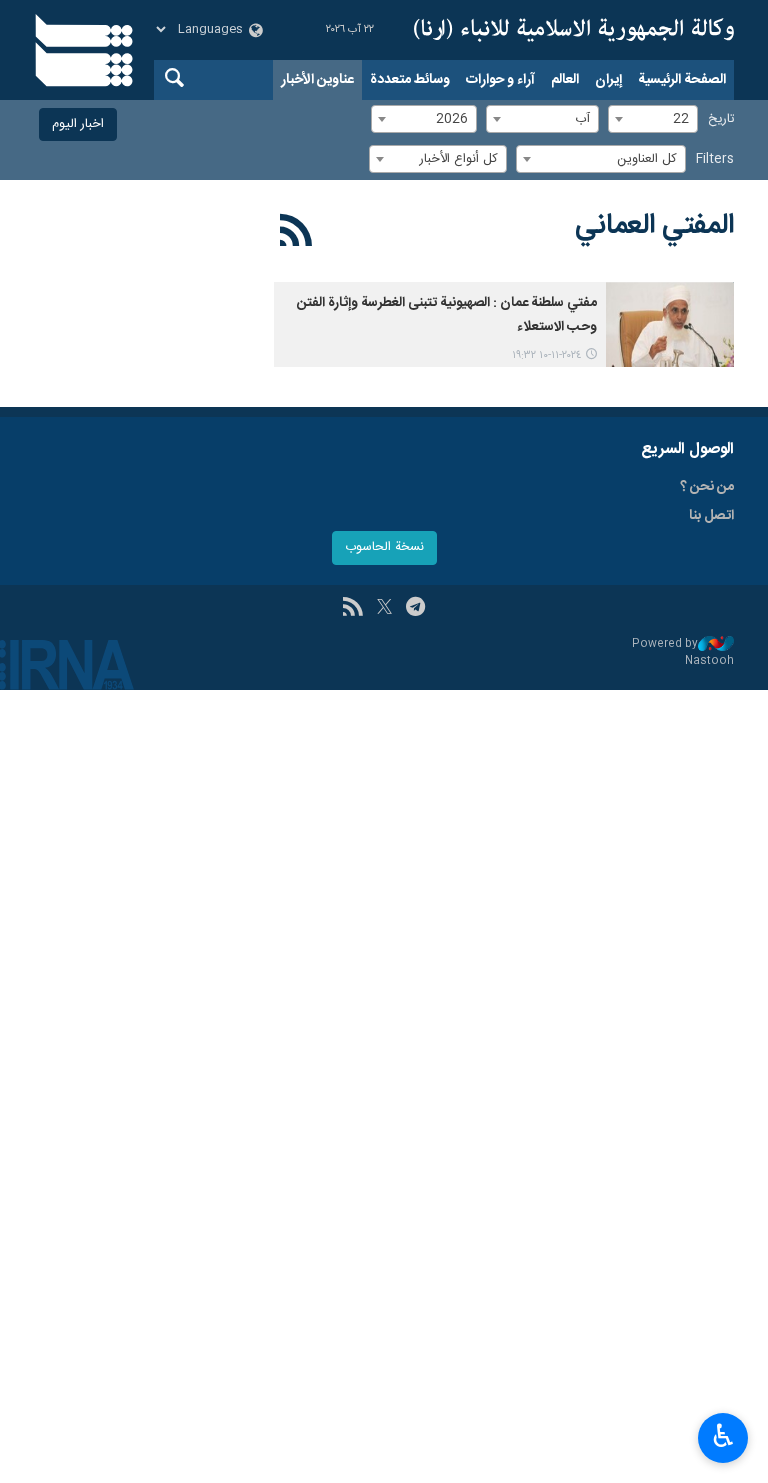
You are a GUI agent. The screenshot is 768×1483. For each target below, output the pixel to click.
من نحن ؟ (707, 487)
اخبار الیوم (78, 124)
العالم (565, 80)
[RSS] (296, 234)
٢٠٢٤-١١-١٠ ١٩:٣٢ (546, 355)
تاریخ (721, 119)
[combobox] (653, 119)
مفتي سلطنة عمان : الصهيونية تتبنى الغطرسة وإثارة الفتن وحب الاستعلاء (447, 315)
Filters (715, 159)
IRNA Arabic (574, 30)
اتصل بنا (711, 516)
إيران (608, 80)
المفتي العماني (654, 226)
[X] (384, 609)
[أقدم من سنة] (670, 324)
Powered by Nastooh (683, 652)
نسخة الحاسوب (384, 547)
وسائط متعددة (410, 80)
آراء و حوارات (500, 80)
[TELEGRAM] (415, 609)
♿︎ (723, 1436)
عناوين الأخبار (317, 80)
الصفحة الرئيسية (682, 80)
